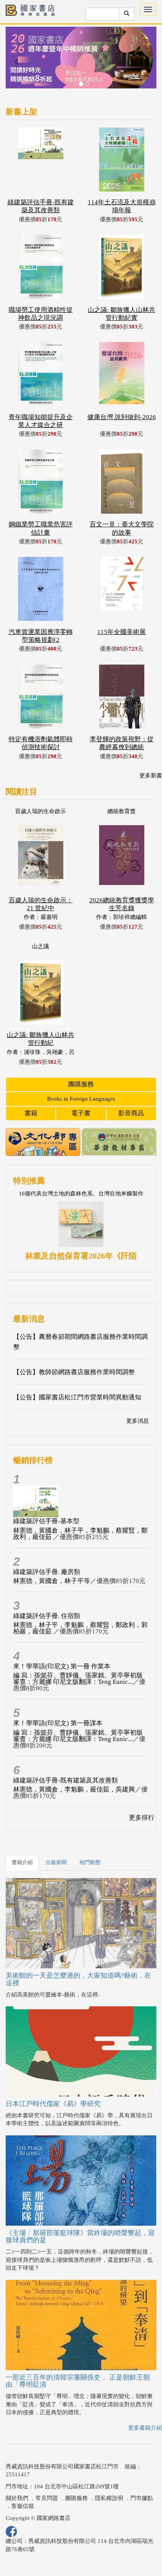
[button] (17, 61)
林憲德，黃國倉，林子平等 (52, 1581)
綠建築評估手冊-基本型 (46, 1521)
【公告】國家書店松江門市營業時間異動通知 (77, 1397)
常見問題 (47, 2498)
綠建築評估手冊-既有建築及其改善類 (66, 1780)
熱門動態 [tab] (90, 1862)
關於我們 (17, 2498)
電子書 (81, 1113)
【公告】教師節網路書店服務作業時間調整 (74, 1372)
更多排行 (142, 1818)
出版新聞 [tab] (56, 1862)
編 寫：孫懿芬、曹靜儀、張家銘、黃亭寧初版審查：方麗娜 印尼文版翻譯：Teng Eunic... (78, 1679)
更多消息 (138, 1421)
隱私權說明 (109, 2498)
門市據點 (142, 2498)
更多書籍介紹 (145, 2428)
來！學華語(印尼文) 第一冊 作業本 (62, 1666)
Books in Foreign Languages (81, 1099)
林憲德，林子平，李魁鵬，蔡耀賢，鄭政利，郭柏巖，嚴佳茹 (80, 1628)
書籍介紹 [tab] (22, 1862)
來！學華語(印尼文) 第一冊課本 (58, 1723)
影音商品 (131, 1113)
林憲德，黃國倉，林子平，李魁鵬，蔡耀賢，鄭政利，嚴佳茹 (80, 1534)
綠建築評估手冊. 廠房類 (47, 1572)
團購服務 (81, 1084)
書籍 (31, 1113)
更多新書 (151, 776)
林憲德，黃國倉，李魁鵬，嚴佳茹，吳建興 (74, 1789)
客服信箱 (23, 2506)
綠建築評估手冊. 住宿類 (47, 1616)
